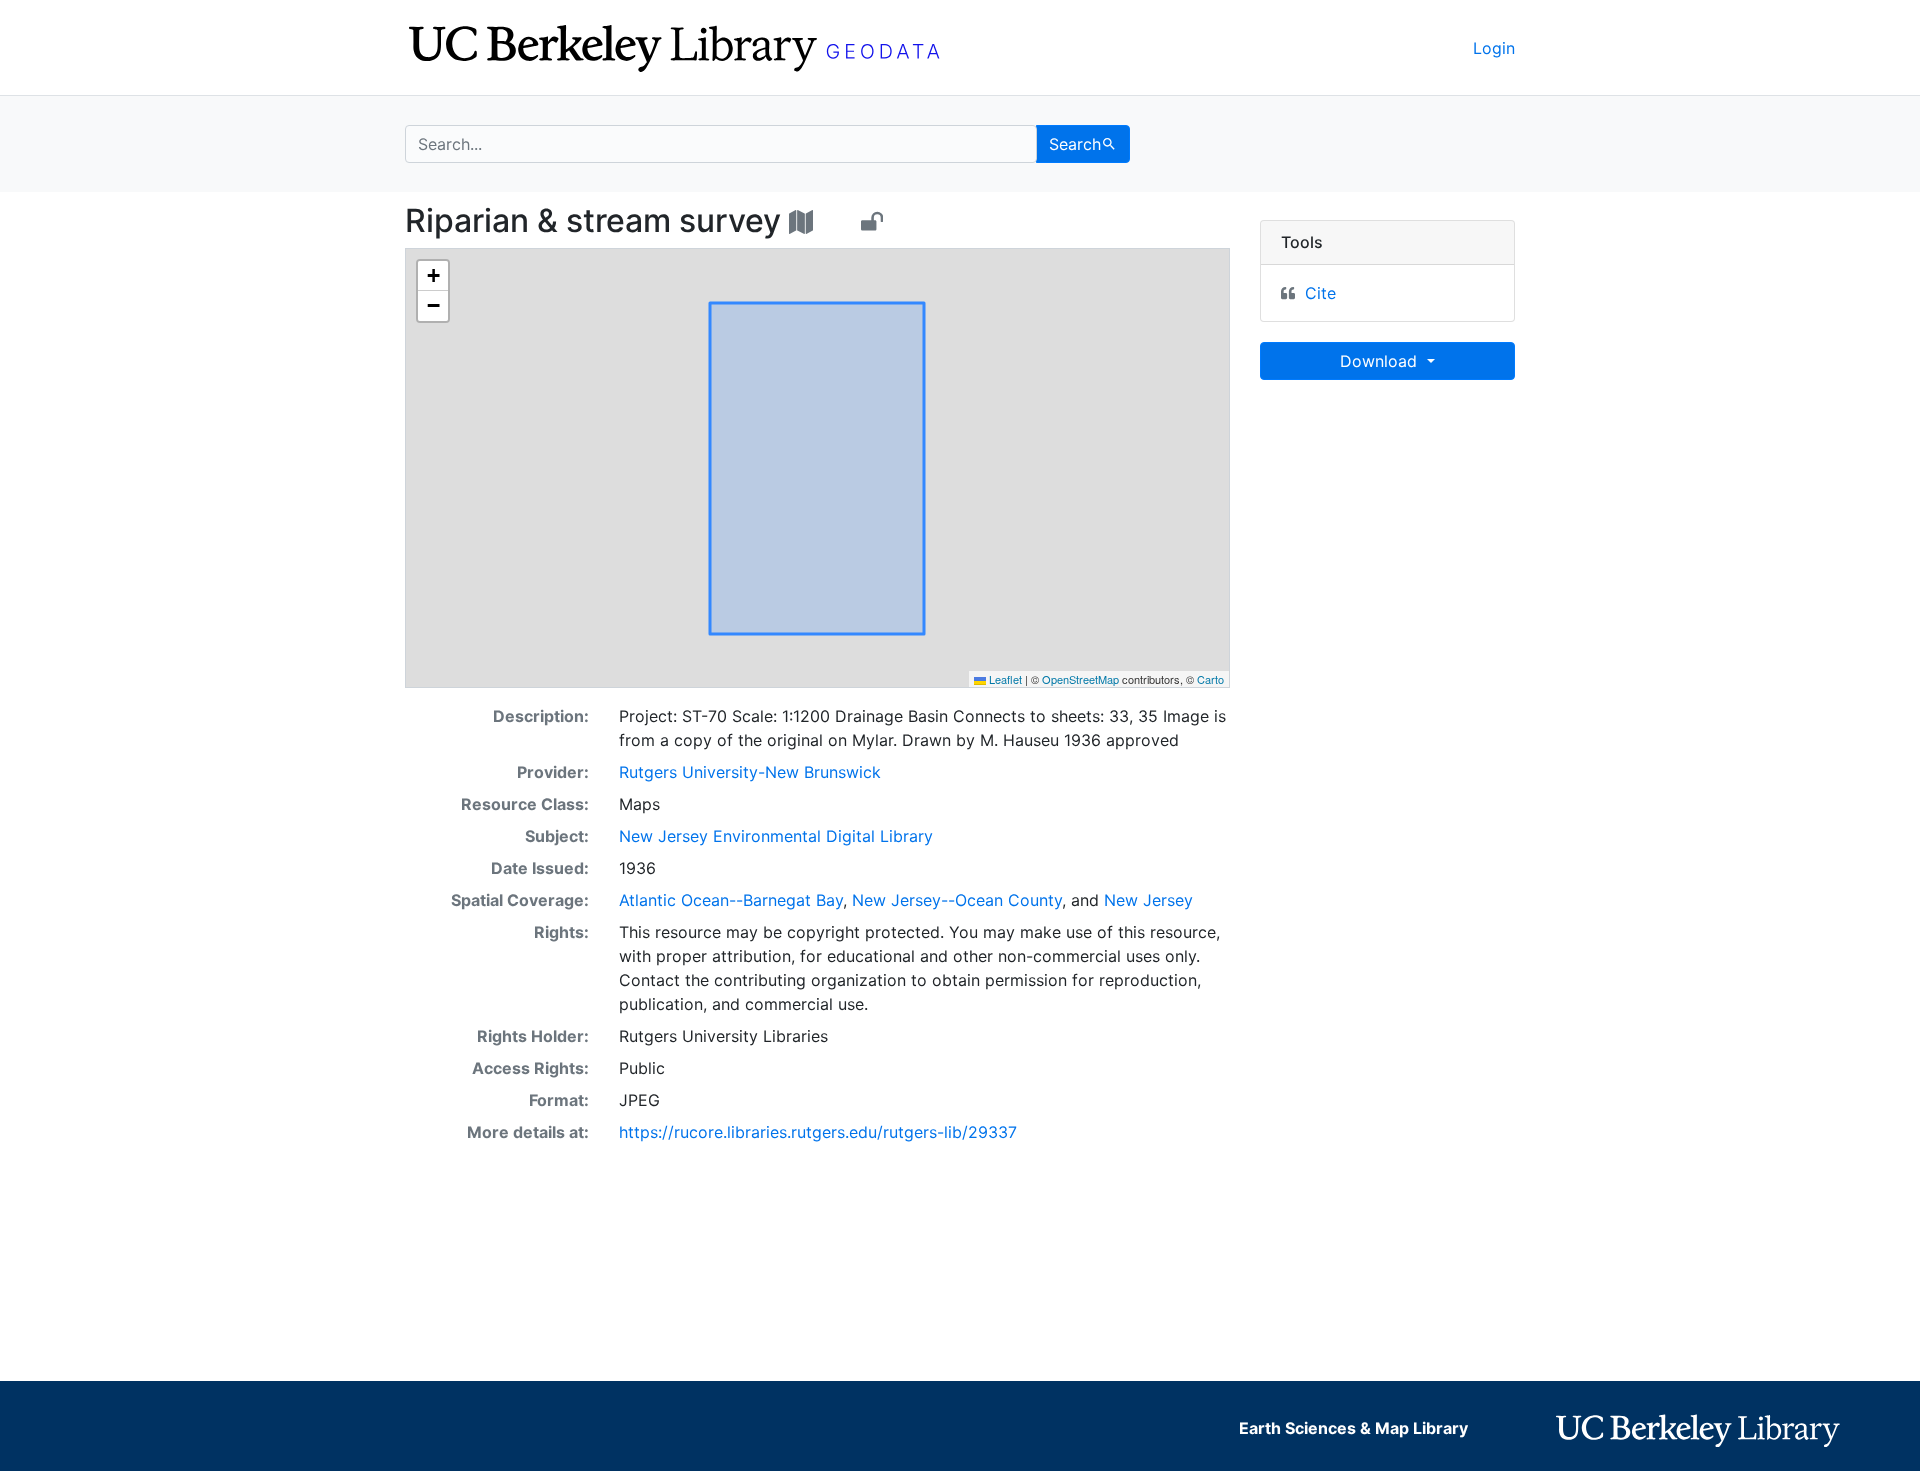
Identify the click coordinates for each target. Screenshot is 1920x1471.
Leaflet (1004, 679)
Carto (1210, 679)
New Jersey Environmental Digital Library (776, 836)
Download (1381, 361)
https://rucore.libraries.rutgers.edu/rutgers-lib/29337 (818, 1132)
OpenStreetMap (1080, 679)
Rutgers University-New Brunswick (750, 772)
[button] (433, 276)
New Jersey (1148, 900)
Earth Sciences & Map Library (1353, 1428)
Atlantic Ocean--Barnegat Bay (731, 900)
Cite (1320, 293)
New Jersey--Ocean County (957, 900)
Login (1494, 48)
